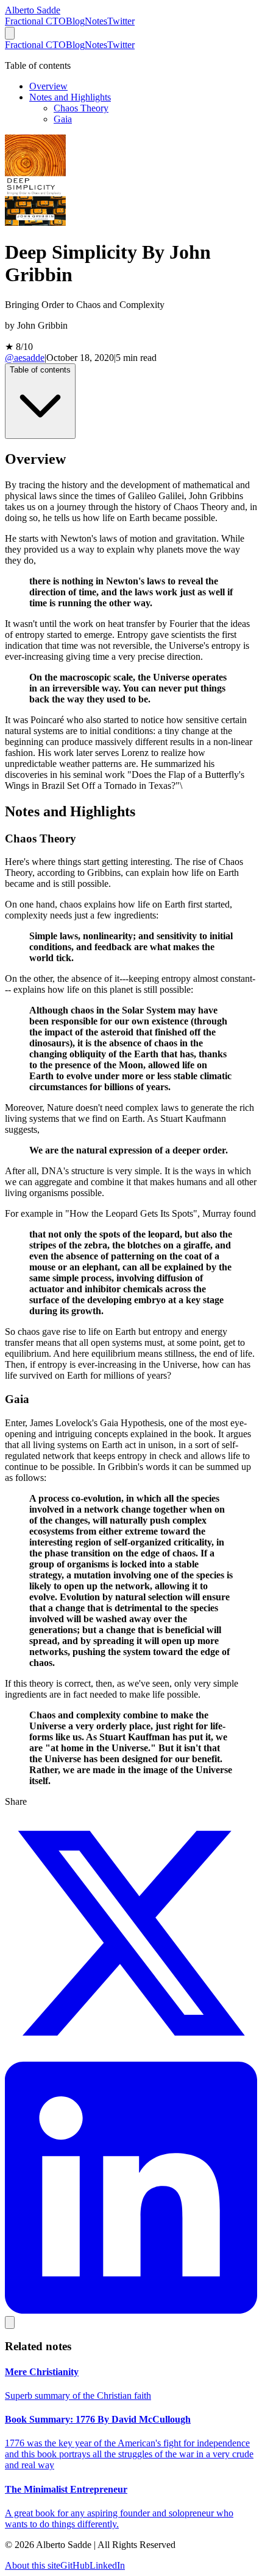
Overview (48, 86)
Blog (75, 21)
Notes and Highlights (70, 97)
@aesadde (25, 358)
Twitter (121, 21)
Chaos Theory (81, 108)
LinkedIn (107, 2565)
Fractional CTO (35, 21)
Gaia (63, 119)
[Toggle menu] (10, 33)
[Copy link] (10, 2322)
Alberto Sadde (33, 10)
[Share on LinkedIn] (131, 2310)
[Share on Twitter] (131, 2056)
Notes (96, 21)
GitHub (75, 2565)
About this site (33, 2565)
